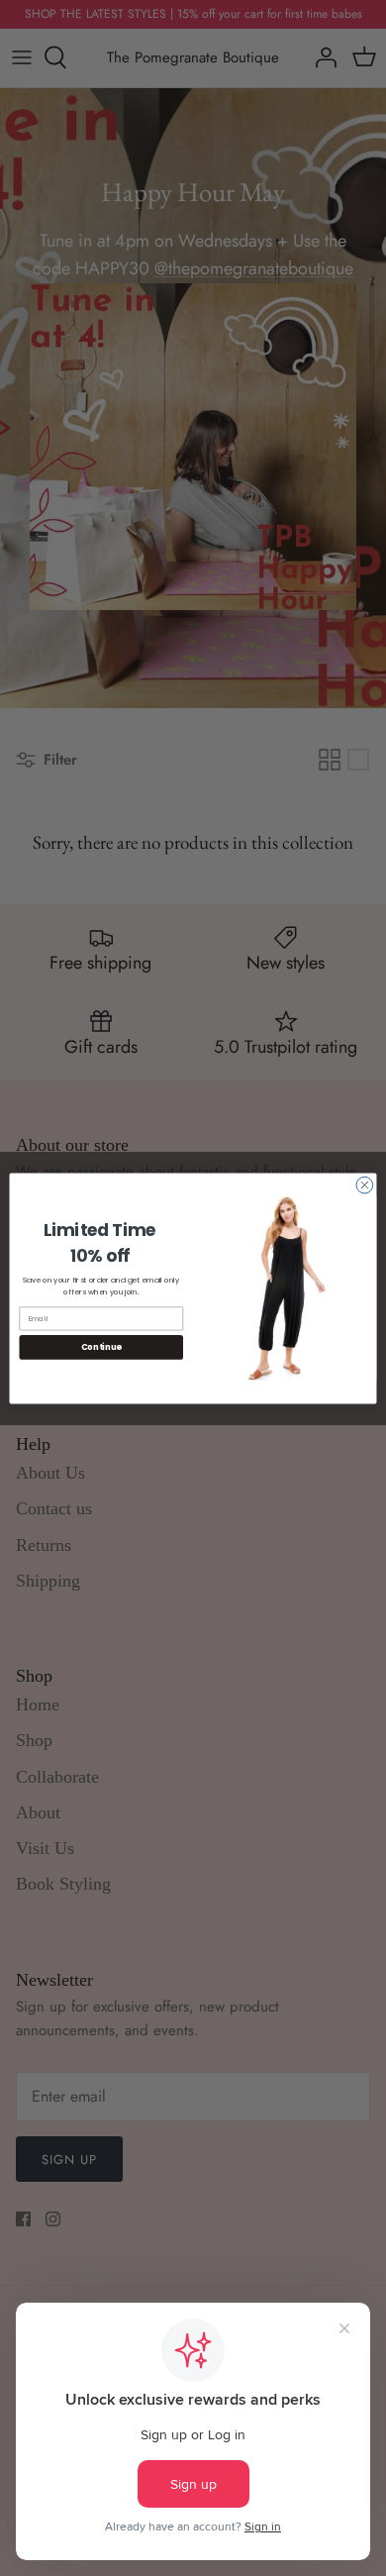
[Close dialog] (365, 1185)
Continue (101, 1347)
